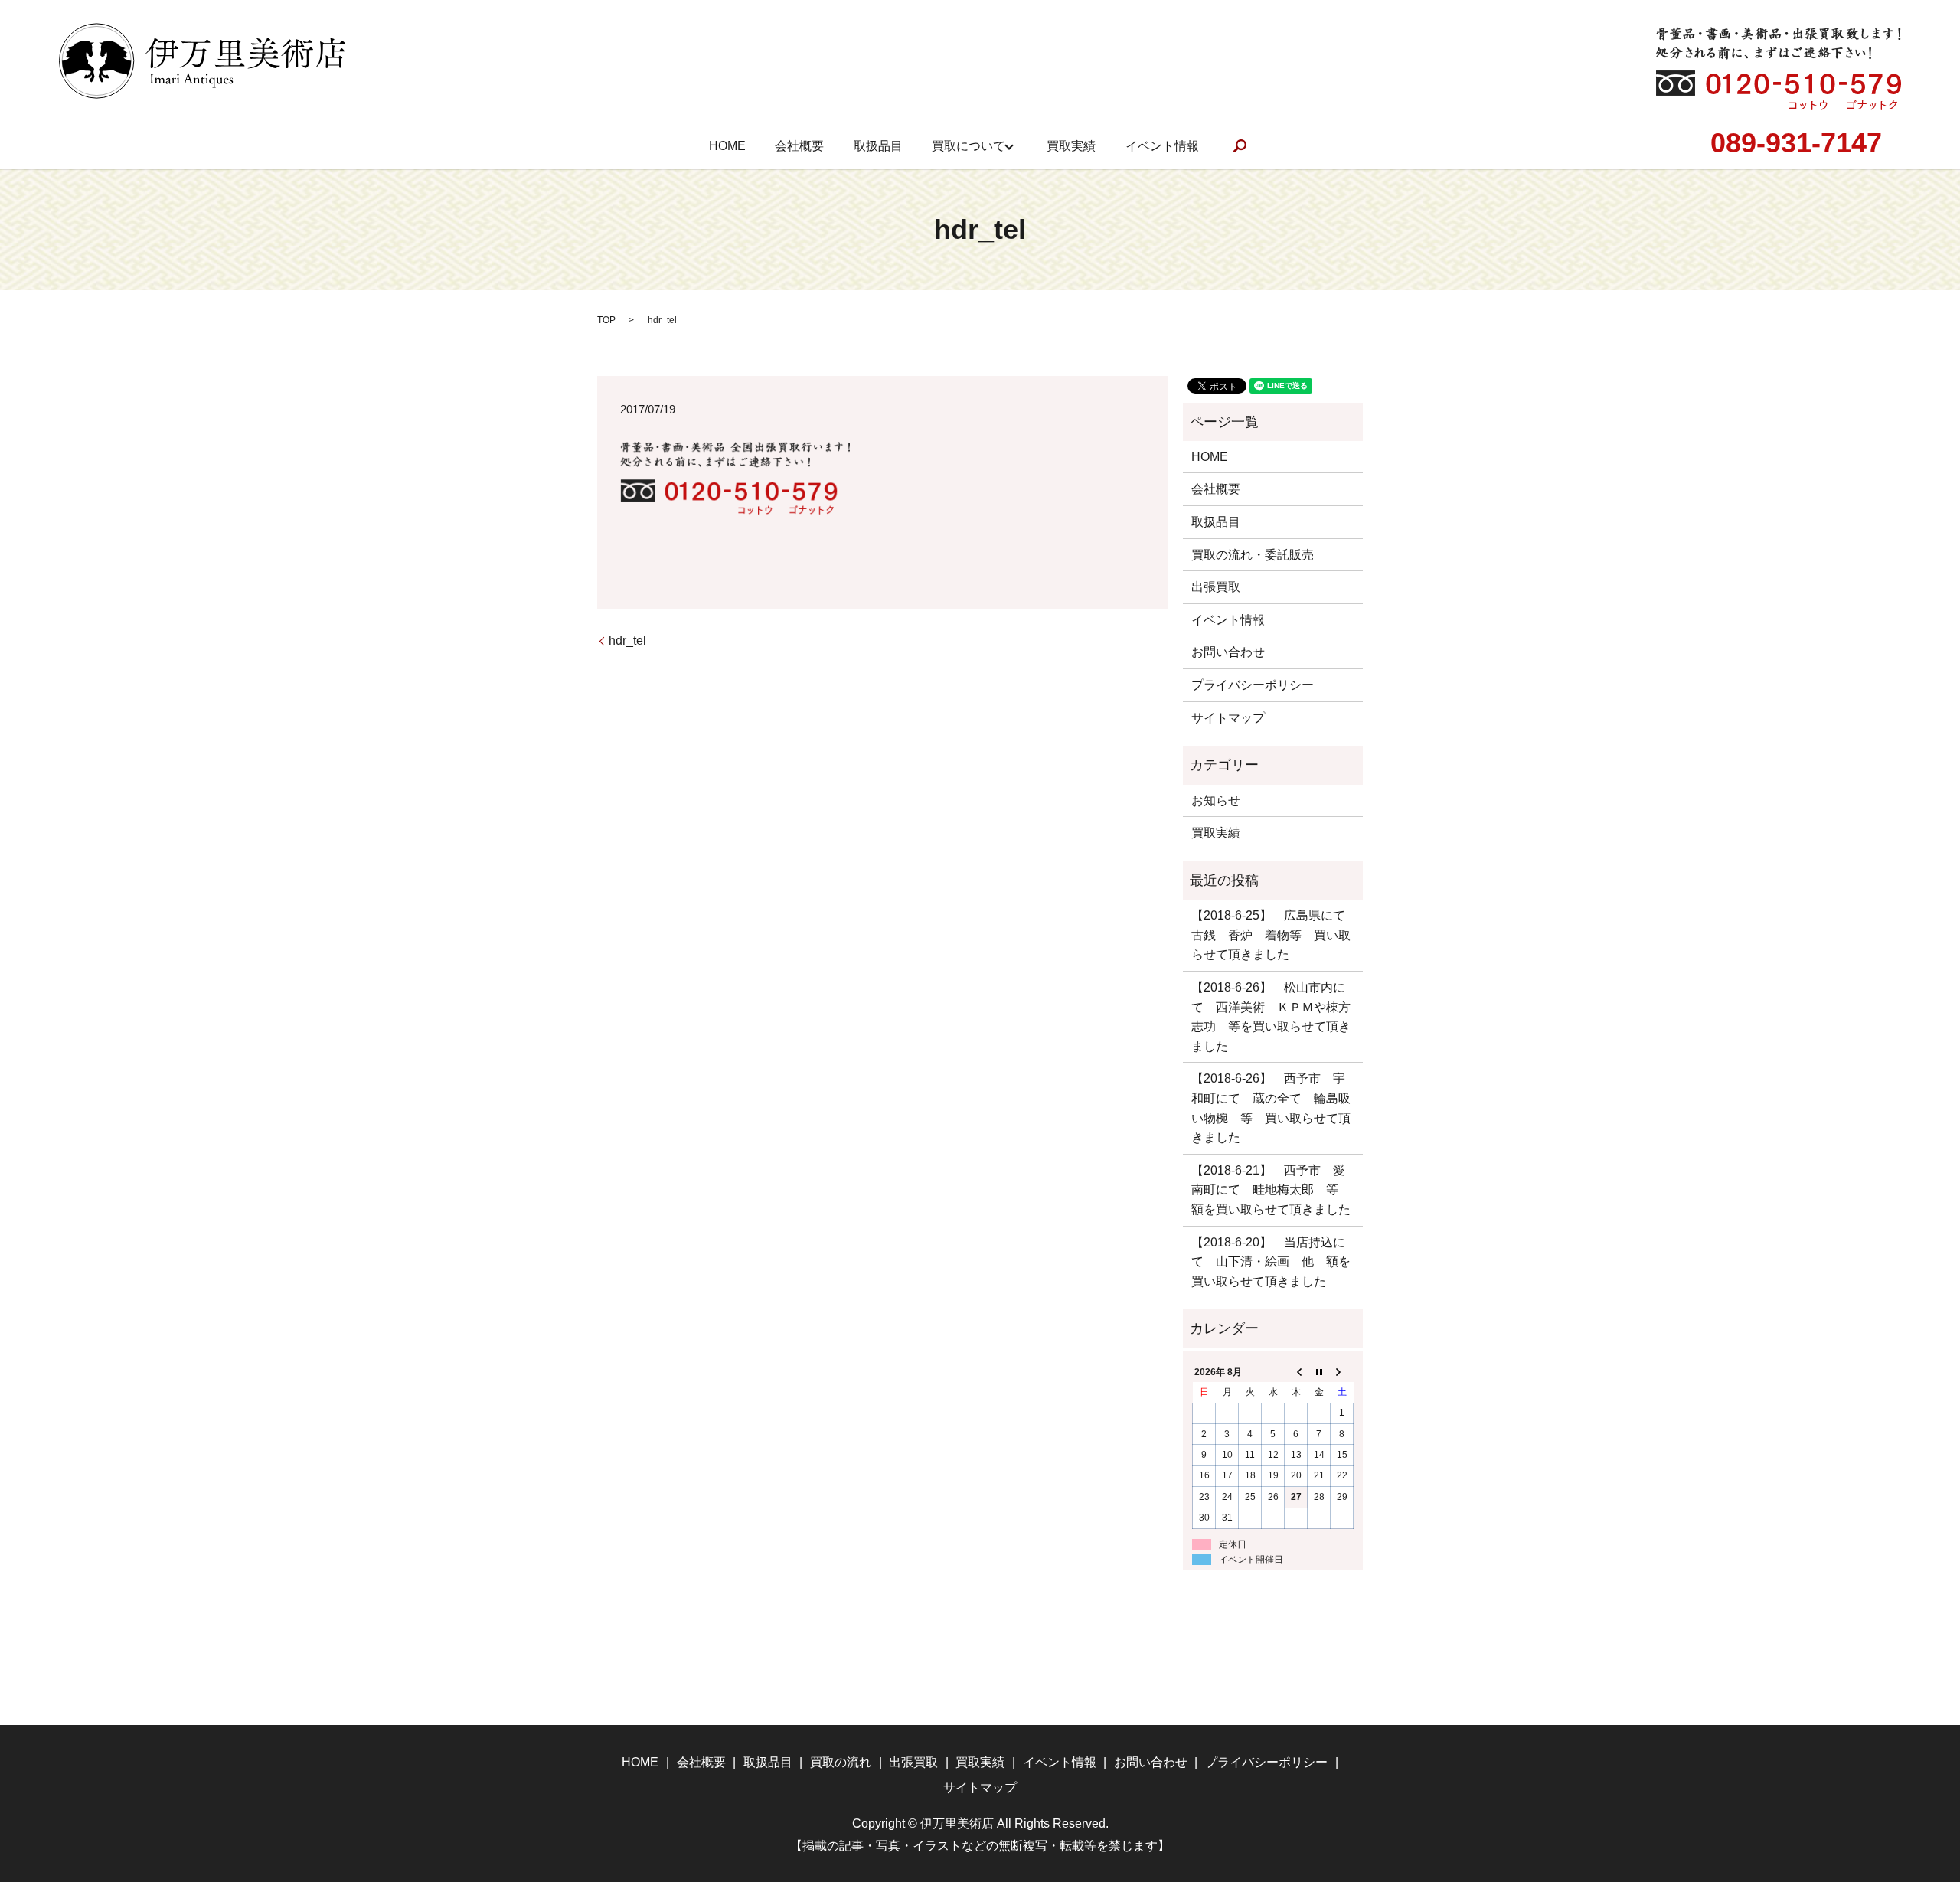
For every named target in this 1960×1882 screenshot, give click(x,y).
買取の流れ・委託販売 (1253, 555)
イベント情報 (1162, 146)
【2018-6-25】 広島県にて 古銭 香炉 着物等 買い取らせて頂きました (1273, 935)
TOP (606, 320)
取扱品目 (878, 146)
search (1240, 146)
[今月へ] (1319, 1372)
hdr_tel (627, 640)
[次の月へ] (1342, 1372)
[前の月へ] (1296, 1372)
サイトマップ (1228, 718)
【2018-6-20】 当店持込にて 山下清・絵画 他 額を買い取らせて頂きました (1271, 1262)
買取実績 (1071, 146)
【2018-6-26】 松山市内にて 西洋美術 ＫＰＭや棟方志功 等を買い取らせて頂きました (1271, 1017)
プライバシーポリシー (1253, 685)
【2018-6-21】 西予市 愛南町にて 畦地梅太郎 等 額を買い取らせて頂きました (1271, 1190)
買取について (969, 146)
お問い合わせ (1228, 652)
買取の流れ (841, 1762)
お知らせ (1216, 801)
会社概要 (799, 146)
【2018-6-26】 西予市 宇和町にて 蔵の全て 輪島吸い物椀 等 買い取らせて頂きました (1271, 1108)
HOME (727, 146)
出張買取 (1216, 587)
